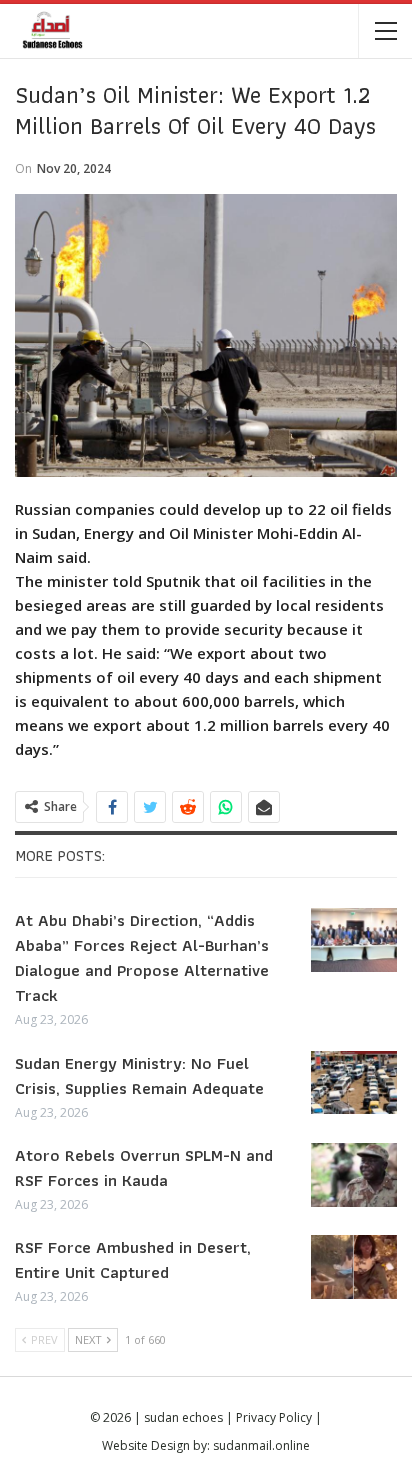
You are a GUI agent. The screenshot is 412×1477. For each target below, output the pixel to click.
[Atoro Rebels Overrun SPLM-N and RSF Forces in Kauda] (354, 1175)
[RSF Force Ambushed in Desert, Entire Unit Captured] (354, 1267)
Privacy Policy (274, 1417)
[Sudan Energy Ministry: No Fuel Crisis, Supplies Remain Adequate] (354, 1083)
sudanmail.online (261, 1445)
